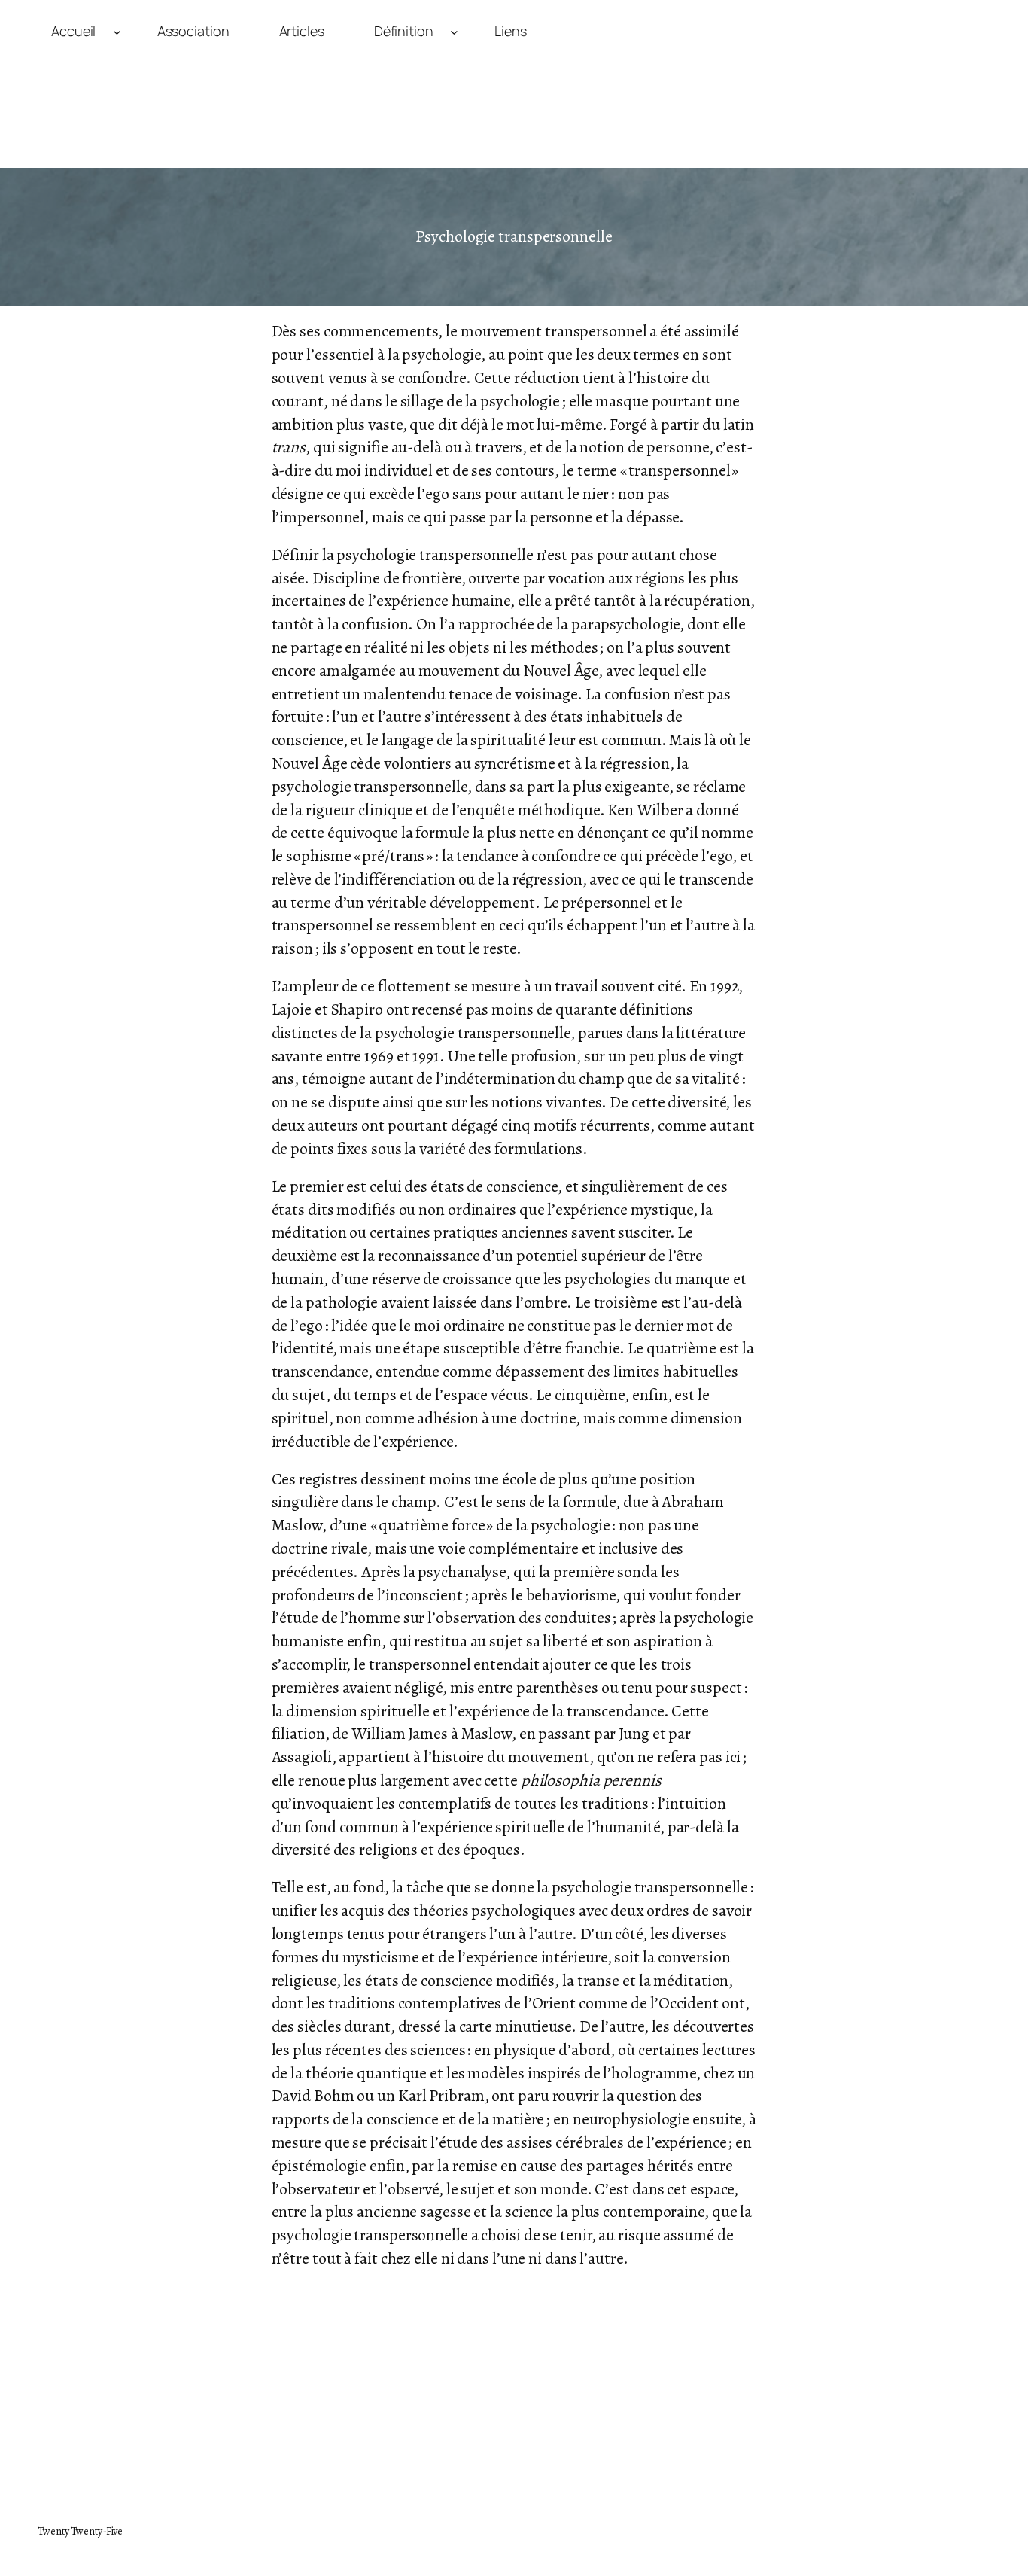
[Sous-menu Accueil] (117, 31)
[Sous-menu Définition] (454, 31)
